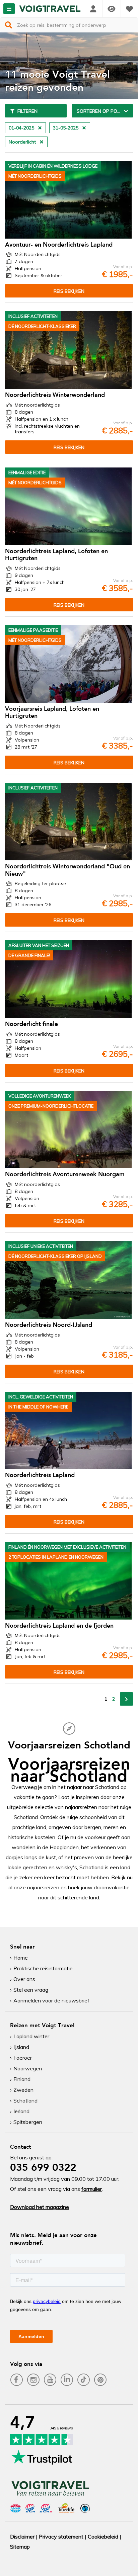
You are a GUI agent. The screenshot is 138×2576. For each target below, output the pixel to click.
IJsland (21, 2047)
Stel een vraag (31, 1990)
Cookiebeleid (103, 2537)
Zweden (23, 2090)
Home (21, 1958)
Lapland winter (31, 2036)
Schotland (25, 2100)
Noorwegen (28, 2068)
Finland (22, 2079)
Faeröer (23, 2058)
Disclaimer (22, 2537)
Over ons (24, 1979)
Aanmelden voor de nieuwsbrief (51, 2000)
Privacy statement (61, 2537)
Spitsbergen (28, 2122)
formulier (92, 2189)
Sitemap (20, 2547)
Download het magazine (40, 2207)
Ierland (21, 2111)
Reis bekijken (69, 291)
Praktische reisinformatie (43, 1968)
